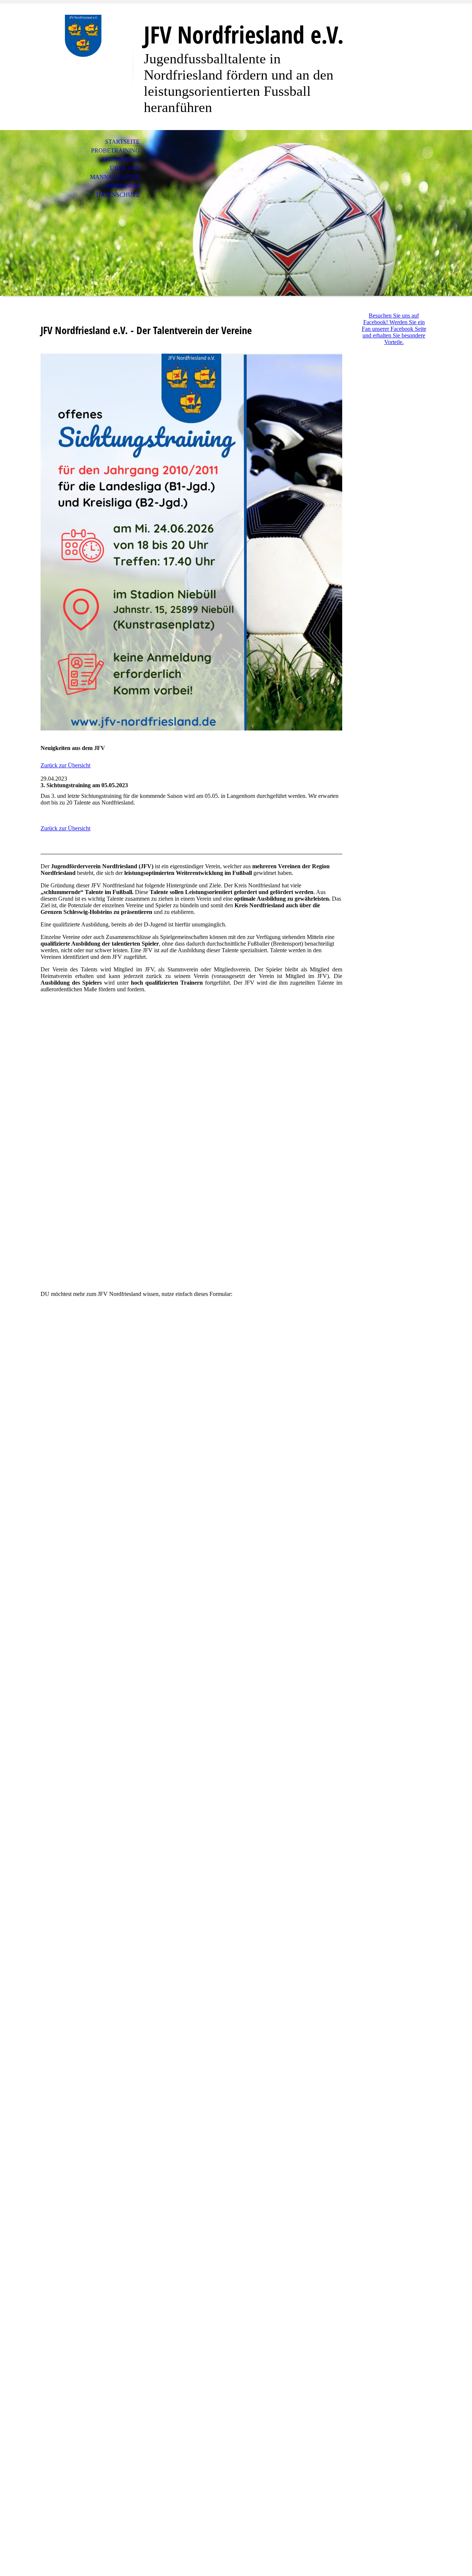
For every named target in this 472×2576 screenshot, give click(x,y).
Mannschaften (115, 177)
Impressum (123, 186)
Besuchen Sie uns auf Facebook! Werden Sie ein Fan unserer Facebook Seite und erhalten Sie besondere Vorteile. (394, 329)
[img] (83, 36)
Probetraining (115, 150)
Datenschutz (118, 195)
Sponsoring (121, 159)
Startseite (122, 142)
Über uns (125, 168)
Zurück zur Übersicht (65, 765)
